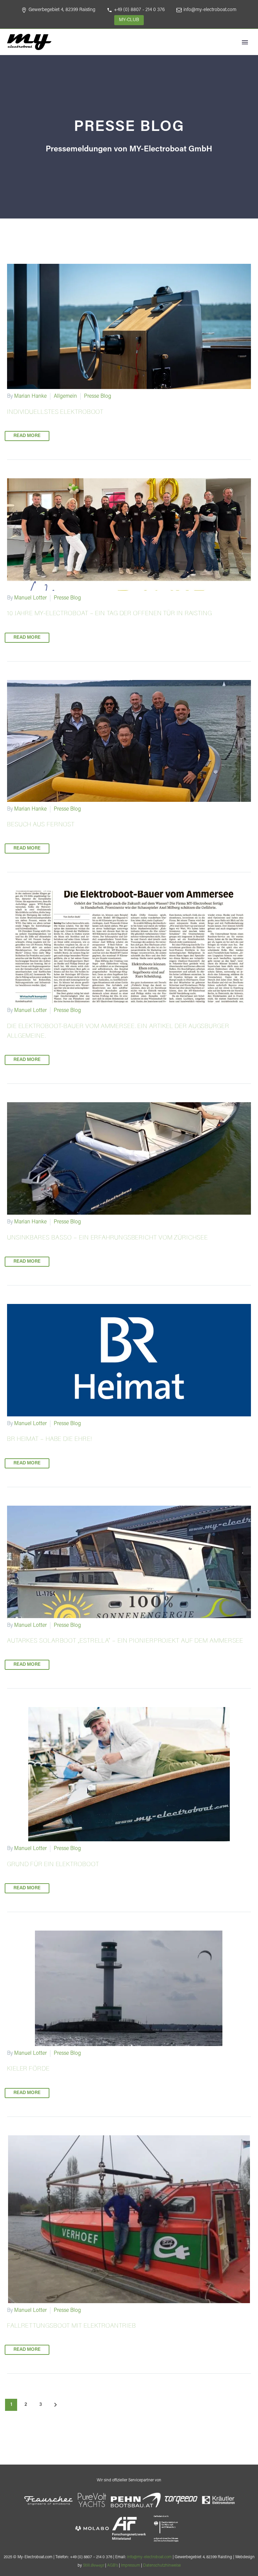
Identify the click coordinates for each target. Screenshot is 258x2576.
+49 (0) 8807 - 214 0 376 (139, 10)
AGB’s (113, 2566)
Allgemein (65, 396)
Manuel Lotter (30, 598)
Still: (94, 2566)
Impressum (131, 2566)
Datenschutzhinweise (162, 2566)
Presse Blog (98, 396)
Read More (27, 436)
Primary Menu (245, 42)
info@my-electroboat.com (210, 10)
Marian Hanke (30, 396)
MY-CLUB (129, 20)
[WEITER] (55, 2405)
